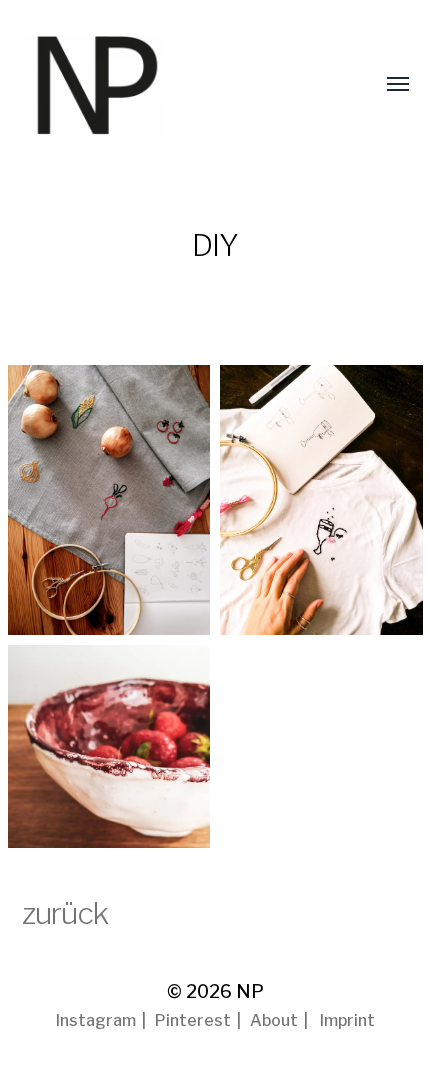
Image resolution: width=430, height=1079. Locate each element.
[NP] (132, 85)
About (274, 1020)
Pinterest (193, 1020)
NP (250, 991)
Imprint (347, 1020)
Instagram (96, 1020)
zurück (65, 913)
